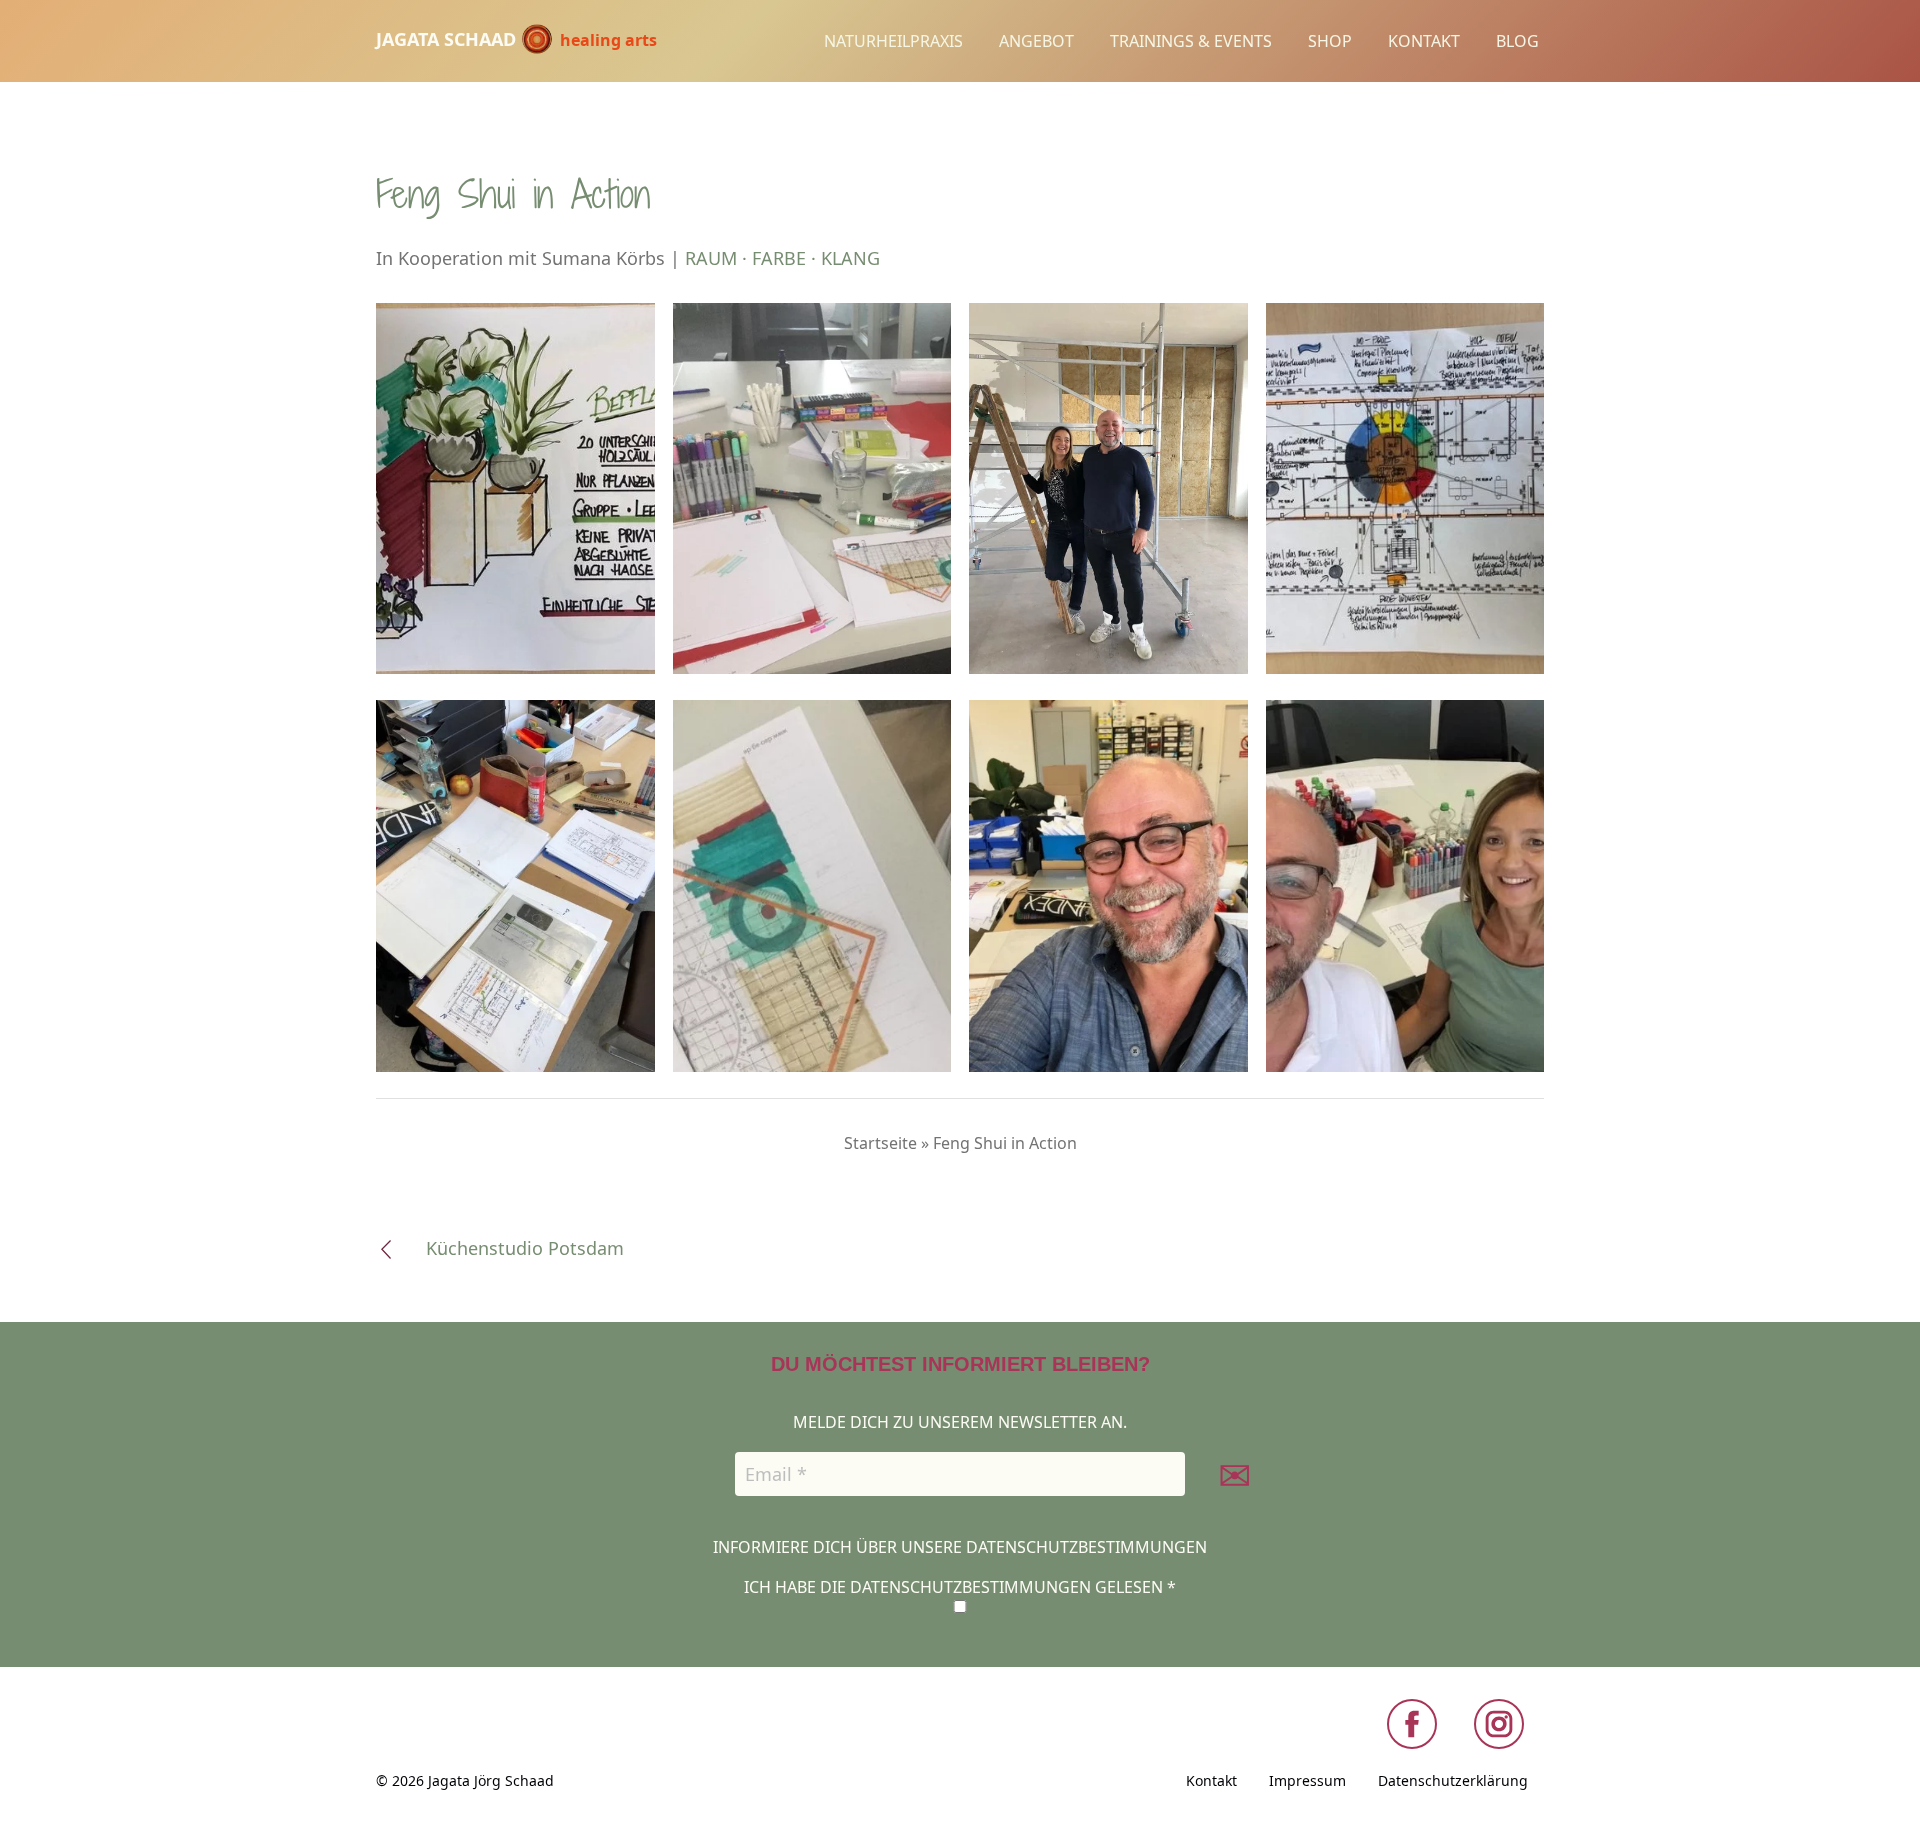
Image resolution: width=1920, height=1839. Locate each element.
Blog (1517, 41)
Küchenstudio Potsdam (525, 1248)
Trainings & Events (1191, 41)
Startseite (880, 1143)
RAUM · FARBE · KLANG (782, 258)
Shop (1330, 41)
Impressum (1307, 1780)
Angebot (1036, 41)
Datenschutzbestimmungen (1086, 1547)
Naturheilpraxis (893, 41)
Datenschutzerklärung (1453, 1780)
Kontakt (1424, 41)
